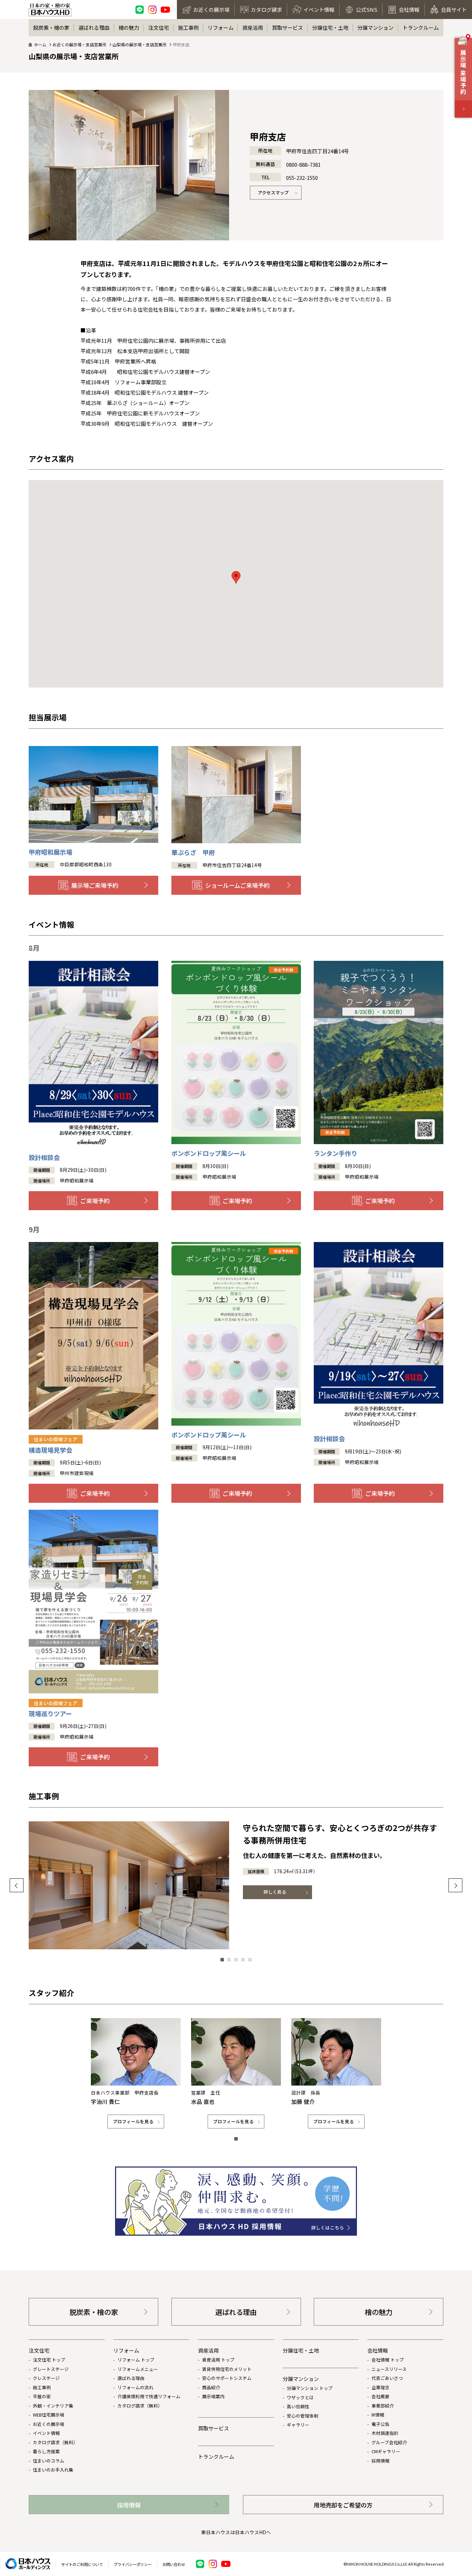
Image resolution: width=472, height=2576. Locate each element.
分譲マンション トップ (310, 2388)
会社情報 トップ (388, 2360)
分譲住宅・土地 (330, 27)
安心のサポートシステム (227, 2378)
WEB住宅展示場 (49, 2415)
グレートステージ (51, 2369)
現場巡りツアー (53, 1709)
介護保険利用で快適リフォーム (149, 2396)
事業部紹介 (383, 2406)
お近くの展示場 (49, 2424)
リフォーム (221, 27)
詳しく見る (275, 1892)
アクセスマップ (273, 192)
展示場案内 (213, 2396)
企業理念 (380, 2387)
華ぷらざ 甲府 (193, 852)
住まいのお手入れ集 (53, 2470)
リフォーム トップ (136, 2360)
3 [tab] (236, 1960)
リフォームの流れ (135, 2387)
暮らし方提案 (46, 2451)
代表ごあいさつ (387, 2378)
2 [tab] (229, 1960)
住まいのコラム (49, 2461)
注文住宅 (159, 27)
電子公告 (380, 2424)
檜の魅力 (129, 27)
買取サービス (287, 27)
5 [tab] (250, 1960)
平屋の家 (42, 2396)
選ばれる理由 (94, 27)
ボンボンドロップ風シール (209, 1153)
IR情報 (378, 2415)
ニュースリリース (389, 2369)
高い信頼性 (298, 2406)
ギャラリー (298, 2425)
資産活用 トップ (218, 2360)
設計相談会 (44, 1157)
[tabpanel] (236, 1885)
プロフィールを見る (133, 2121)
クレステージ (46, 2378)
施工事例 (188, 27)
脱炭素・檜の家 (51, 27)
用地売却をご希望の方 (343, 2505)
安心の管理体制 (303, 2416)
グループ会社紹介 (389, 2442)
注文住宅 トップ (49, 2360)
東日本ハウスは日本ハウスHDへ (236, 2532)
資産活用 (253, 27)
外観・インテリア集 (53, 2406)
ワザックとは (300, 2397)
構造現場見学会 (53, 1445)
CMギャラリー (386, 2451)
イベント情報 (46, 2433)
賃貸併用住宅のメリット (227, 2369)
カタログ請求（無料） (55, 2442)
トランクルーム (421, 27)
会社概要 (380, 2396)
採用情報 (380, 2461)
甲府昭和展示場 (50, 852)
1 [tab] (222, 1960)
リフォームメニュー (138, 2369)
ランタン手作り (336, 1153)
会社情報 (378, 2350)
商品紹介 (211, 2387)
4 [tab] (243, 1960)
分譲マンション (375, 27)
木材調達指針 (385, 2433)
